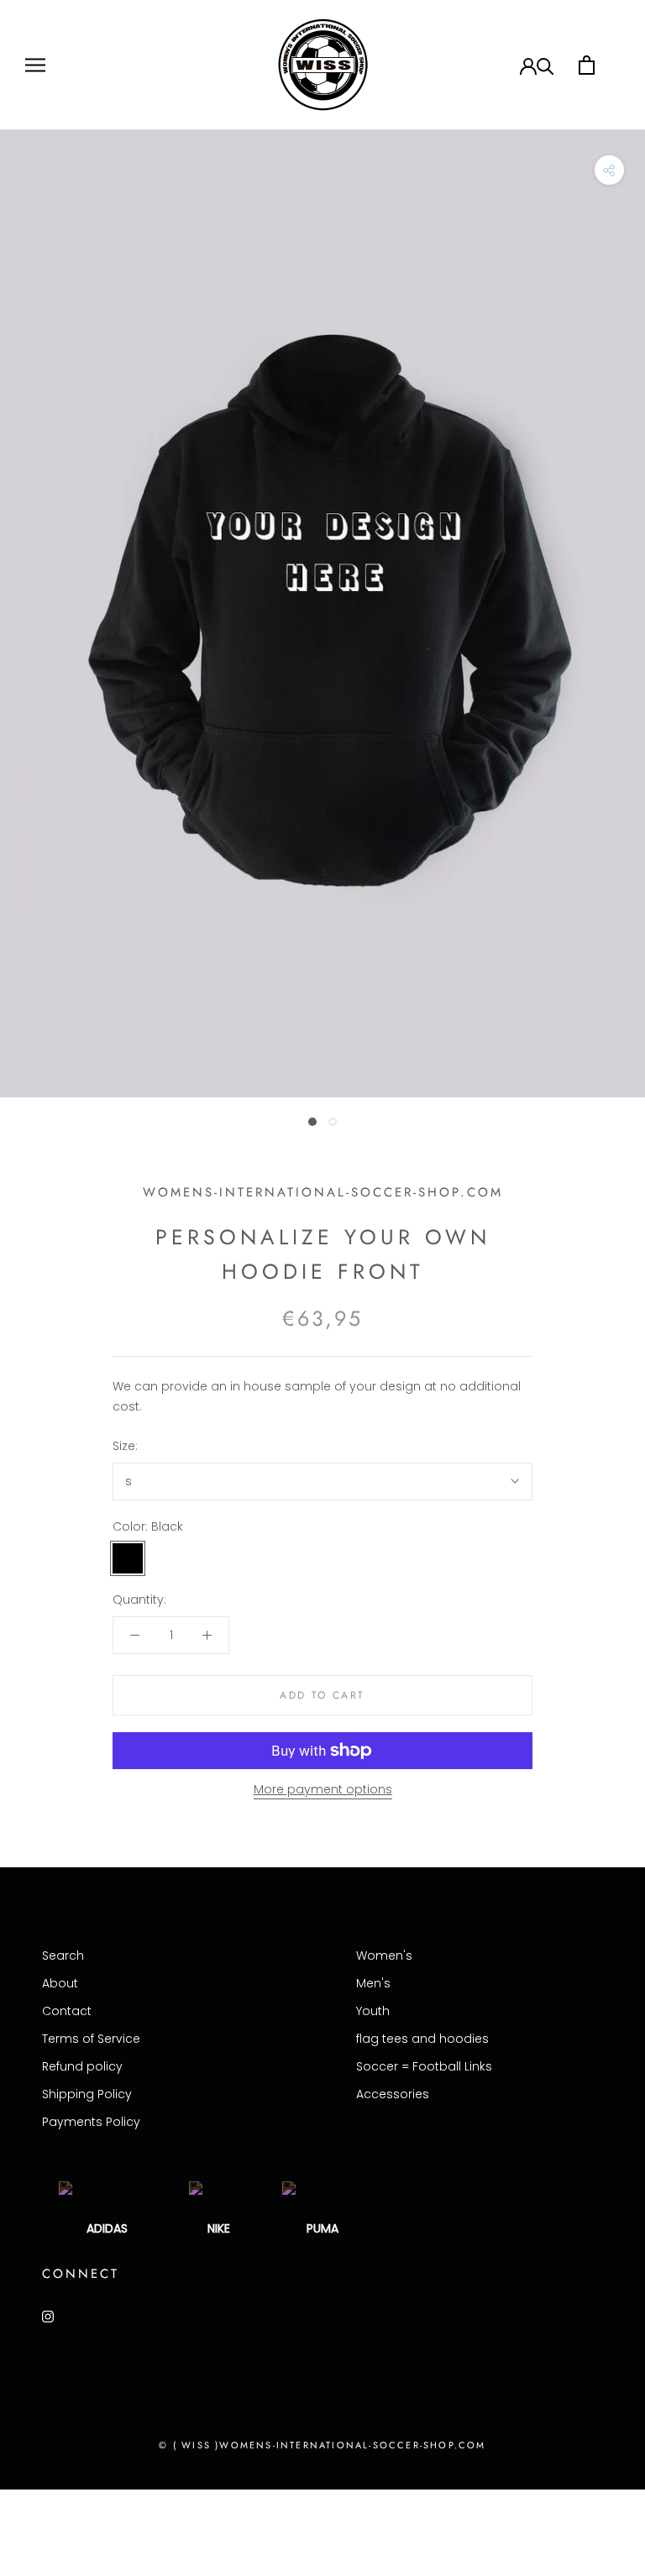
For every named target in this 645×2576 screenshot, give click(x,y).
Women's (384, 1956)
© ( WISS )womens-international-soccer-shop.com (322, 2445)
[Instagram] (48, 2316)
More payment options (323, 1789)
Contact (67, 2011)
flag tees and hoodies (422, 2039)
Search (63, 1956)
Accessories (393, 2094)
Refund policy (82, 2066)
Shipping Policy (87, 2094)
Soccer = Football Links (424, 2066)
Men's (373, 1983)
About (60, 1983)
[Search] (545, 65)
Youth (373, 2011)
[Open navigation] (35, 65)
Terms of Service (91, 2039)
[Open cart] (587, 65)
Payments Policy (91, 2122)
